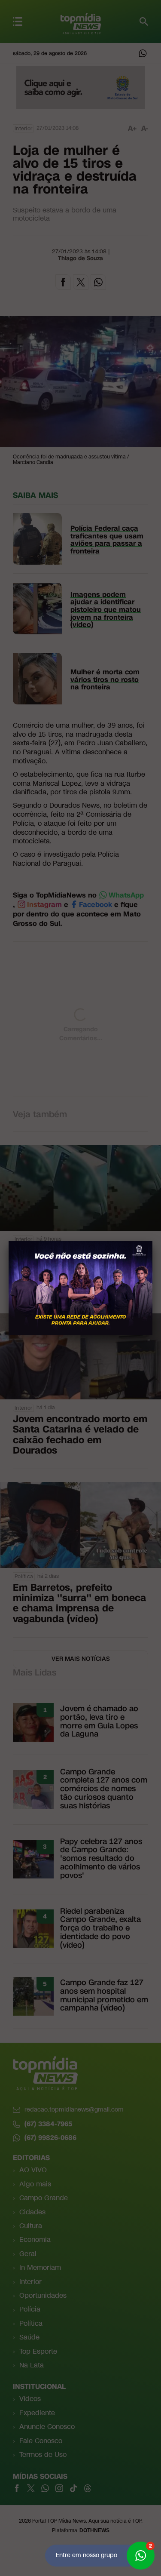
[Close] (152, 1241)
